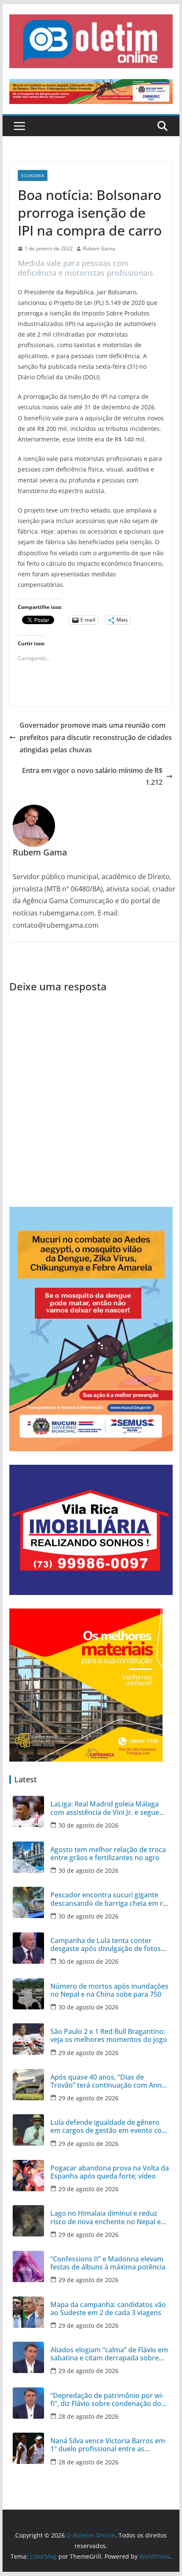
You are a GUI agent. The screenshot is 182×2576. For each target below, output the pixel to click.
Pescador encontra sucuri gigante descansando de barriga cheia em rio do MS (110, 1899)
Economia (33, 175)
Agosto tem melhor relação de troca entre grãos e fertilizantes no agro (108, 1854)
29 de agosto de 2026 (88, 2053)
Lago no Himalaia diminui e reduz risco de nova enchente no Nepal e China (106, 2217)
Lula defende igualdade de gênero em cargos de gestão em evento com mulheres (109, 2127)
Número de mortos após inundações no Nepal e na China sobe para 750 (109, 1990)
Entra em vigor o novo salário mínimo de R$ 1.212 (92, 777)
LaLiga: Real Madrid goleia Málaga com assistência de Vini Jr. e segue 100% (105, 1808)
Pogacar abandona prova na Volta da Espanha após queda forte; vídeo (110, 2172)
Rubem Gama (99, 248)
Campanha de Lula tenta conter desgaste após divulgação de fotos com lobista (106, 1945)
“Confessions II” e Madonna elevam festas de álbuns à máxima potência (108, 2263)
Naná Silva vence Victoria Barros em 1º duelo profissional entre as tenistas (108, 2445)
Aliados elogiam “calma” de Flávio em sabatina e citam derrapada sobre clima (109, 2354)
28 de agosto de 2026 (88, 2416)
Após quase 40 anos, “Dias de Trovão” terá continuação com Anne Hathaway (108, 2081)
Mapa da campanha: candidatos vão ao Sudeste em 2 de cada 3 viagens (108, 2309)
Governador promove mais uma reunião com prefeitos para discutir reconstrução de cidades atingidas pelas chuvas (96, 737)
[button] (91, 41)
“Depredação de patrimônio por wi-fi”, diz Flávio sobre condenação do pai (107, 2400)
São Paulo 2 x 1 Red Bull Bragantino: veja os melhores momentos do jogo (109, 2036)
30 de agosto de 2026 (88, 1825)
